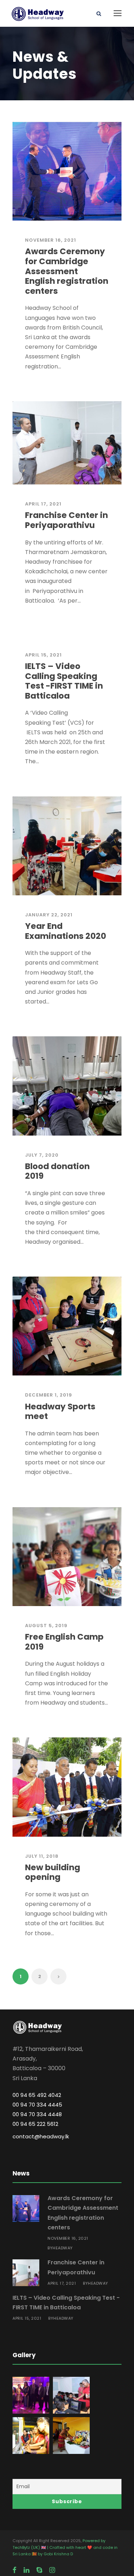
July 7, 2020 (42, 1155)
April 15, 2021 (43, 655)
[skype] (39, 2570)
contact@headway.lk (41, 2136)
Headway (63, 2248)
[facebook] (14, 2570)
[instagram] (52, 2570)
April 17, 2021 (43, 504)
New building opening (53, 1872)
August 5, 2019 (46, 1626)
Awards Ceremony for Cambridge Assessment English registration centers (67, 271)
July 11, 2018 (42, 1856)
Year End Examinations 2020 (66, 931)
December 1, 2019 (49, 1395)
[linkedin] (26, 2570)
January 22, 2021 (49, 915)
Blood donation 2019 (57, 1171)
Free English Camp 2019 (64, 1642)
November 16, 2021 (51, 240)
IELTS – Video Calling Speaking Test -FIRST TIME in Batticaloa (64, 681)
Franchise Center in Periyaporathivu (66, 520)
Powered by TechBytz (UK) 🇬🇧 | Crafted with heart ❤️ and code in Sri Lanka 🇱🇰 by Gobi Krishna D (65, 2547)
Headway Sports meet (60, 1412)
